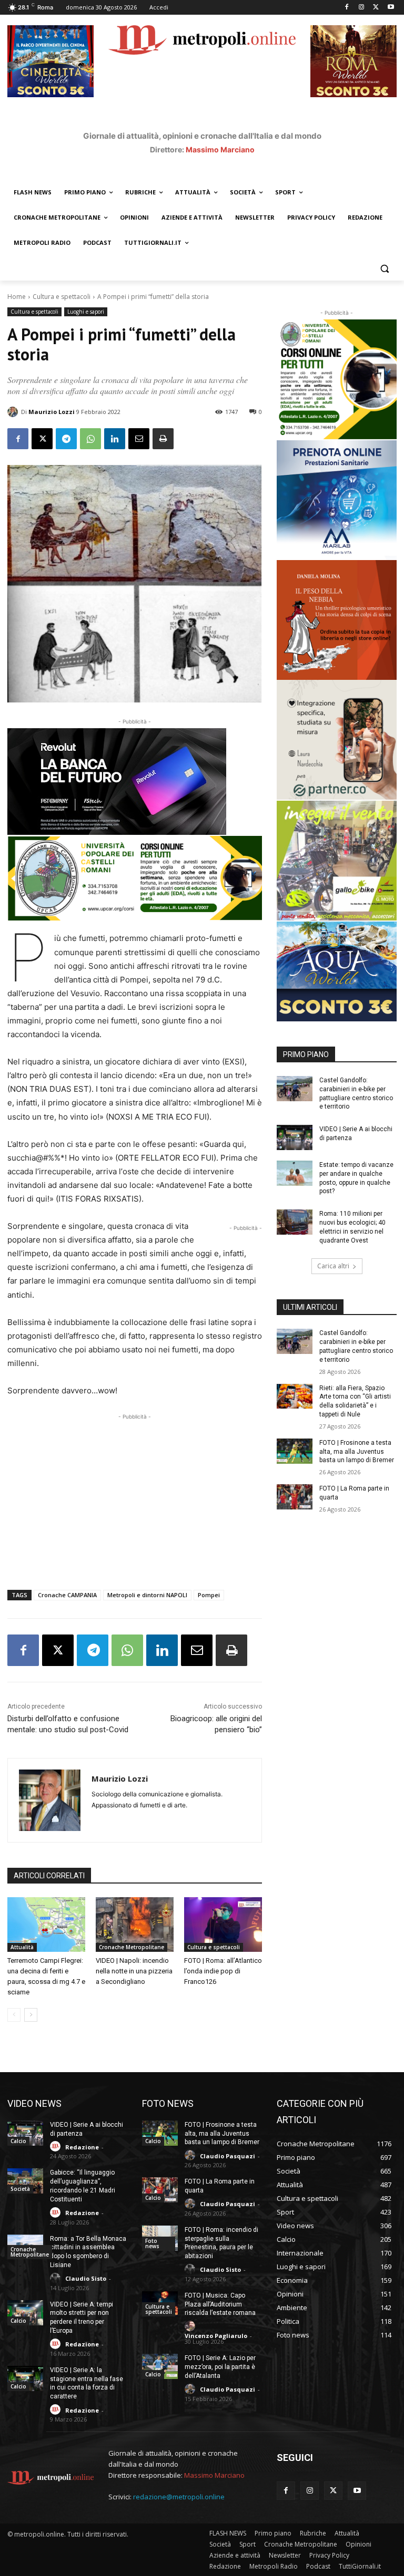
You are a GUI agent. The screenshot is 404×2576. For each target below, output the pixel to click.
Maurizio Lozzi (52, 412)
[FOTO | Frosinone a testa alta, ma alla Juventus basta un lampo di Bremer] (295, 1451)
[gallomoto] (337, 861)
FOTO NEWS (168, 2103)
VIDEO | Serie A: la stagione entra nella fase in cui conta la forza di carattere (87, 2383)
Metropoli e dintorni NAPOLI (147, 1595)
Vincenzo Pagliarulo (216, 2336)
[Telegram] (66, 439)
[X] (376, 8)
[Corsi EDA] (337, 379)
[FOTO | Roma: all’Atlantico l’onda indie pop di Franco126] (223, 1925)
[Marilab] (337, 500)
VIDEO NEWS (34, 2103)
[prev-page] (14, 2015)
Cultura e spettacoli (62, 297)
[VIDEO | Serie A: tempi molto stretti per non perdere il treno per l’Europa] (25, 2313)
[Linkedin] (115, 439)
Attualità (22, 1947)
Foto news (152, 2243)
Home (17, 297)
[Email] (139, 439)
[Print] (163, 439)
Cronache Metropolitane (132, 1947)
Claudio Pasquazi (228, 2156)
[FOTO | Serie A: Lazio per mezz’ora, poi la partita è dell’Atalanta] (160, 2366)
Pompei (209, 1595)
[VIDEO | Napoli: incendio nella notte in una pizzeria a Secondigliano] (135, 1925)
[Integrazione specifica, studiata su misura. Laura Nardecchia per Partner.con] (337, 740)
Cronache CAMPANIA (67, 1595)
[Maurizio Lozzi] (14, 412)
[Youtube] (391, 8)
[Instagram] (362, 8)
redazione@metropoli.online (179, 2497)
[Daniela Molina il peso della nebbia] (337, 620)
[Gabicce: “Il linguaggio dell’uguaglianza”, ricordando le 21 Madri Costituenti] (25, 2181)
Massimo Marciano (220, 149)
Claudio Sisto (86, 2278)
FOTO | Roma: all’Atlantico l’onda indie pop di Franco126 (223, 1971)
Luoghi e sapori (86, 312)
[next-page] (31, 2015)
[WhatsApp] (90, 439)
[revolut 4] (135, 782)
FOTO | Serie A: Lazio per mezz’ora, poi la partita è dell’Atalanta (220, 2367)
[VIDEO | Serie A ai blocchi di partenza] (295, 1137)
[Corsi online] (135, 878)
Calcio (18, 2141)
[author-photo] (57, 2146)
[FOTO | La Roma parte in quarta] (295, 1497)
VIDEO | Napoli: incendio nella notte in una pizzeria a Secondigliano (134, 1971)
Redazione (82, 2147)
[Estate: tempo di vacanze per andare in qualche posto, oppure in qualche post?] (295, 1173)
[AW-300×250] (337, 971)
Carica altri (333, 1266)
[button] (384, 268)
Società (20, 2189)
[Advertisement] (135, 1496)
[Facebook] (347, 8)
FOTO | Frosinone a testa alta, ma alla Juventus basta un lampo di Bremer (357, 1452)
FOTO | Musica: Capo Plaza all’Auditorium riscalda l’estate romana (220, 2304)
